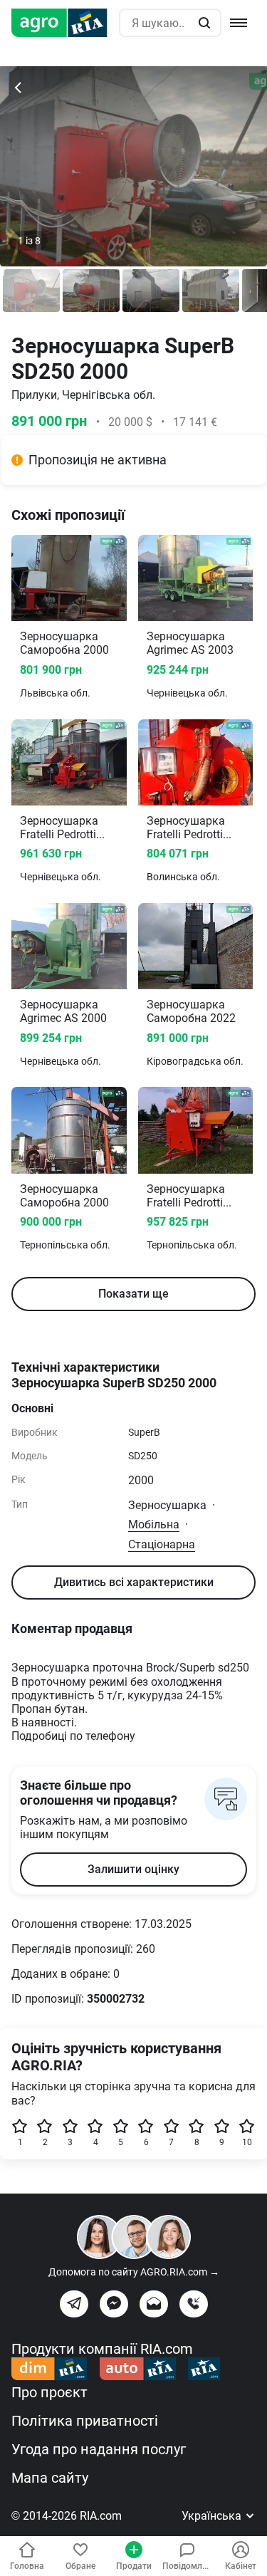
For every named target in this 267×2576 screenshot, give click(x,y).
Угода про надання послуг (99, 2449)
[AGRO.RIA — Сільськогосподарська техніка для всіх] (65, 23)
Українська (213, 2516)
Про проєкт (49, 2392)
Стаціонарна (162, 1544)
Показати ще (133, 1294)
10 (247, 2142)
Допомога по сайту (134, 2272)
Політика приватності (85, 2421)
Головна (27, 2566)
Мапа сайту (50, 2478)
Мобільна (154, 1524)
